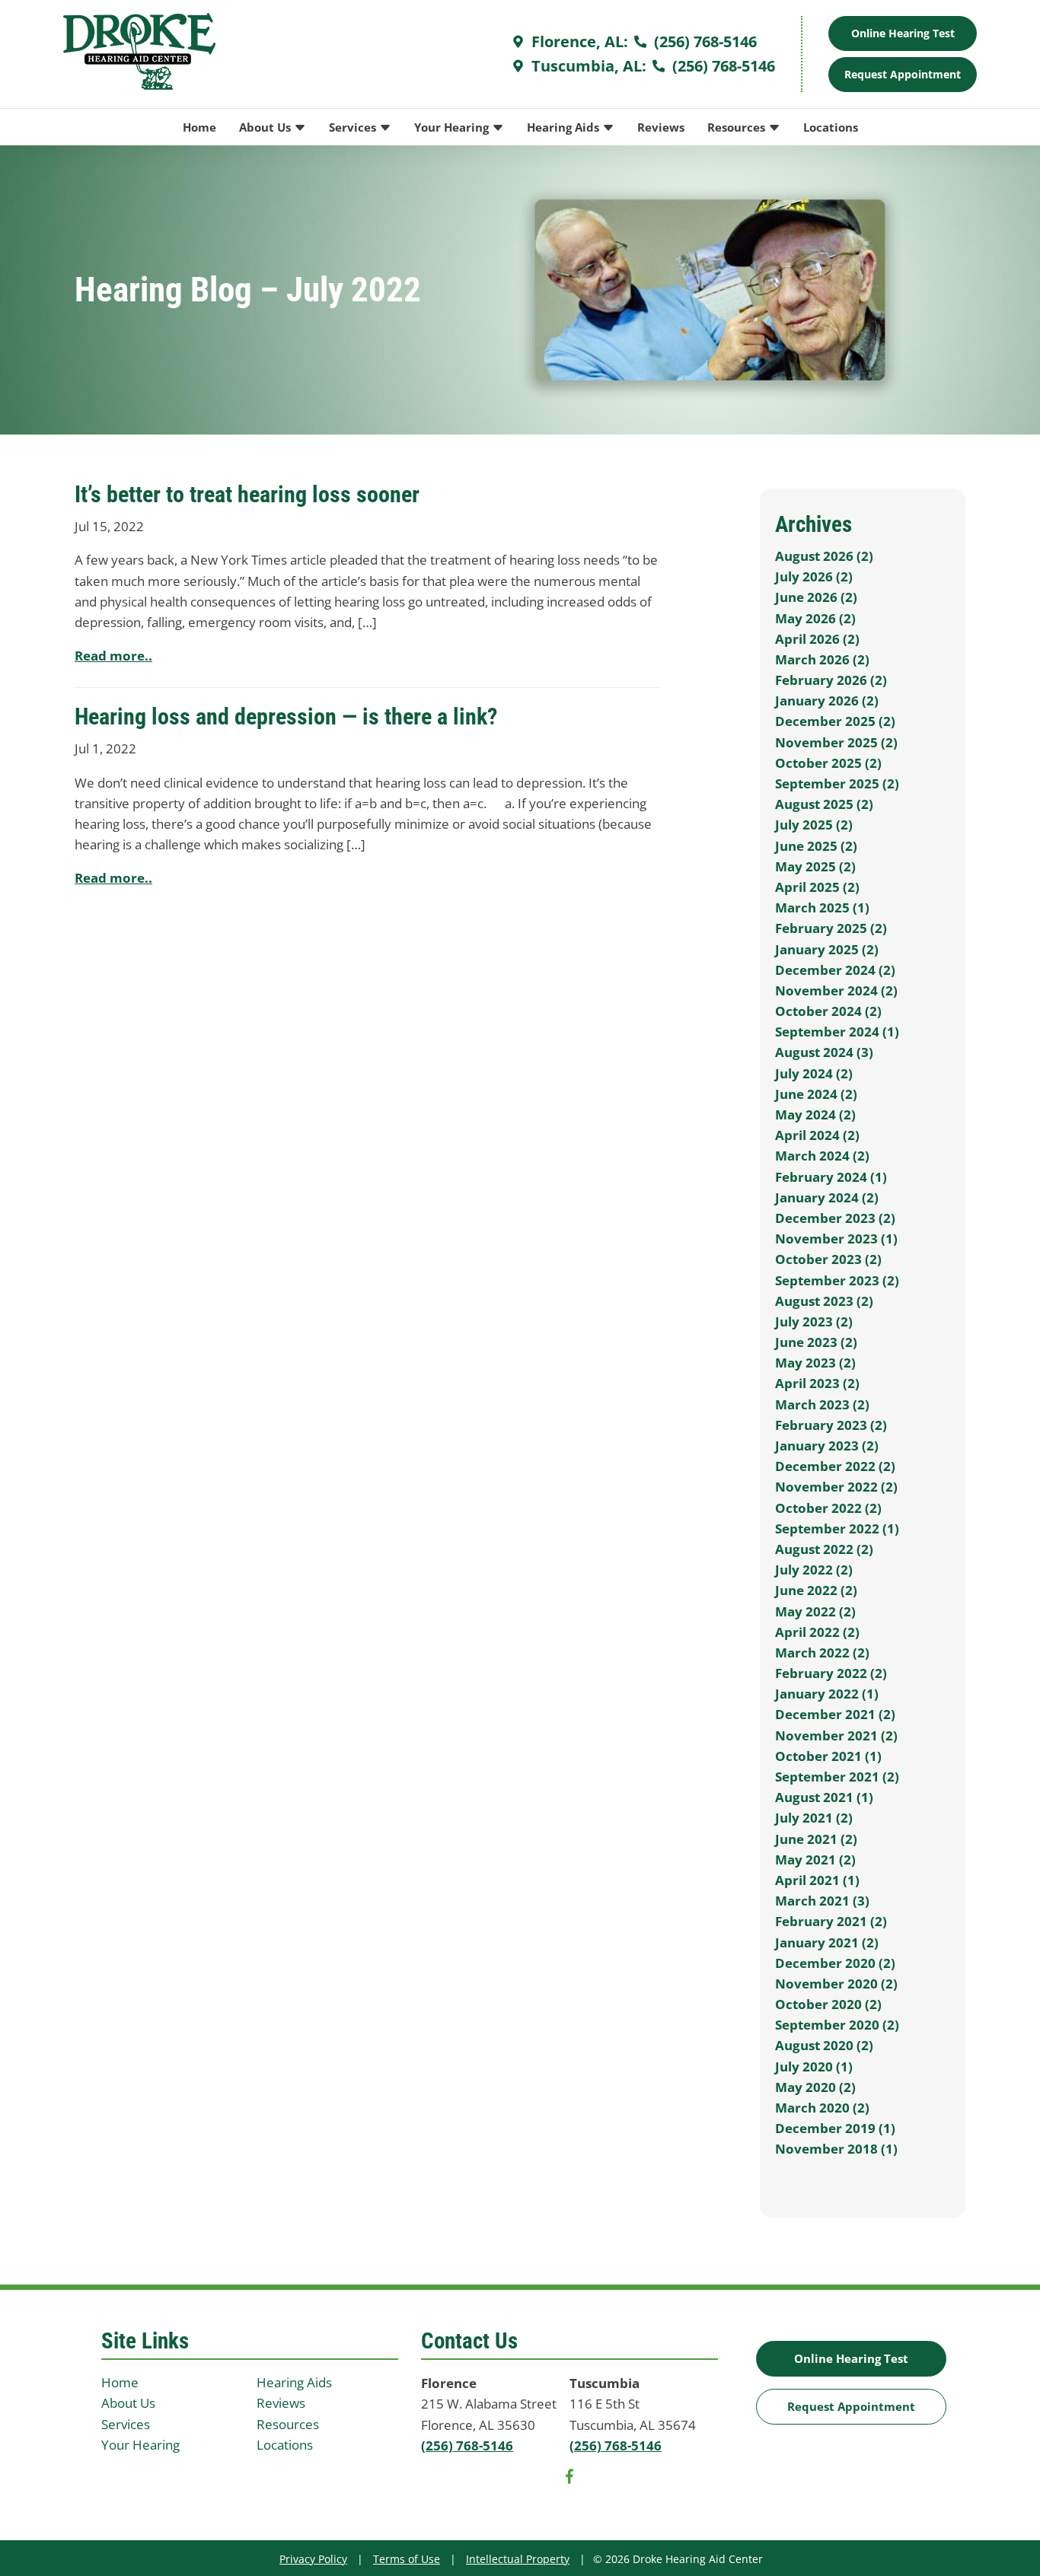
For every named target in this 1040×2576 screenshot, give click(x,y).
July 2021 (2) (814, 1818)
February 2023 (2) (831, 1425)
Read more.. (113, 656)
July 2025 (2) (814, 825)
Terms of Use (407, 2559)
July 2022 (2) (814, 1570)
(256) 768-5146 (703, 41)
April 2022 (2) (817, 1632)
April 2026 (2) (817, 639)
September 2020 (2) (837, 2025)
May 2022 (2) (815, 1611)
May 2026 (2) (815, 618)
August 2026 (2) (824, 556)
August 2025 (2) (824, 804)
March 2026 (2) (822, 659)
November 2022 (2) (836, 1487)
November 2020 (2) (836, 1984)
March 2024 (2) (822, 1156)
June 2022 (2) (816, 1590)
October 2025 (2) (828, 763)
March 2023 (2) (822, 1404)
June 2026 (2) (816, 597)
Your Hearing (453, 127)
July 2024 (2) (814, 1073)
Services (354, 127)
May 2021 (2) (815, 1860)
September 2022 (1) (837, 1528)
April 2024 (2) (817, 1135)
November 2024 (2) (836, 990)
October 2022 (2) (828, 1508)
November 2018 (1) (836, 2149)
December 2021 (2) (835, 1714)
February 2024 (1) (831, 1177)
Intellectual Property (518, 2559)
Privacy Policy (313, 2559)
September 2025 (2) (837, 783)
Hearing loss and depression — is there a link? (286, 716)
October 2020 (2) (828, 2004)
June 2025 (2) (816, 846)
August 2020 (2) (824, 2045)
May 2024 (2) (815, 1114)
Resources (738, 127)
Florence (449, 2383)
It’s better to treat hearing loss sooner (247, 494)
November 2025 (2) (836, 742)
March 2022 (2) (822, 1653)
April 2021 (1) (817, 1880)
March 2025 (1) (822, 907)
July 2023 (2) (814, 1321)
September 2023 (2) (837, 1280)
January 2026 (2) (827, 701)
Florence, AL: (578, 41)
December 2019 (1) (835, 2128)
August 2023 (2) (824, 1301)
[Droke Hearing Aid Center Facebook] (569, 2479)
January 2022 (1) (827, 1694)
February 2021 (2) (831, 1921)
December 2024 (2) (835, 970)
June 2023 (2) (816, 1342)
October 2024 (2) (828, 1011)
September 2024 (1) (837, 1032)
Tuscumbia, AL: (587, 66)
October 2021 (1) (828, 1756)
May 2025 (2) (815, 866)
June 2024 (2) (816, 1094)
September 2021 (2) (837, 1777)
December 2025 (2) (835, 721)
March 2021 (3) (822, 1901)
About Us (266, 127)
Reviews (661, 127)
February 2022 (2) (831, 1673)
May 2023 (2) (815, 1363)
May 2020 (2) (815, 2087)
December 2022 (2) (835, 1466)
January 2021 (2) (827, 1942)
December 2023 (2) (835, 1218)
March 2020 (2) (822, 2108)
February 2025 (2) (831, 928)
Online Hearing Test (851, 2358)
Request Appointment (903, 74)
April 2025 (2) (817, 887)
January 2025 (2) (827, 949)
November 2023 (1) (836, 1239)
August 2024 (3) (824, 1052)
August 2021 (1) (824, 1797)
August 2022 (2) (824, 1549)
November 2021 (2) (836, 1735)
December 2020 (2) (835, 1963)
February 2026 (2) (831, 680)
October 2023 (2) (828, 1259)
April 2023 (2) (817, 1383)
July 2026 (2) (814, 576)
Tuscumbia (605, 2383)
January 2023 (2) (827, 1446)
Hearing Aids (565, 127)
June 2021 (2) (816, 1839)
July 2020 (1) (814, 2067)
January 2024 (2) (827, 1197)
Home (199, 127)
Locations (831, 127)
